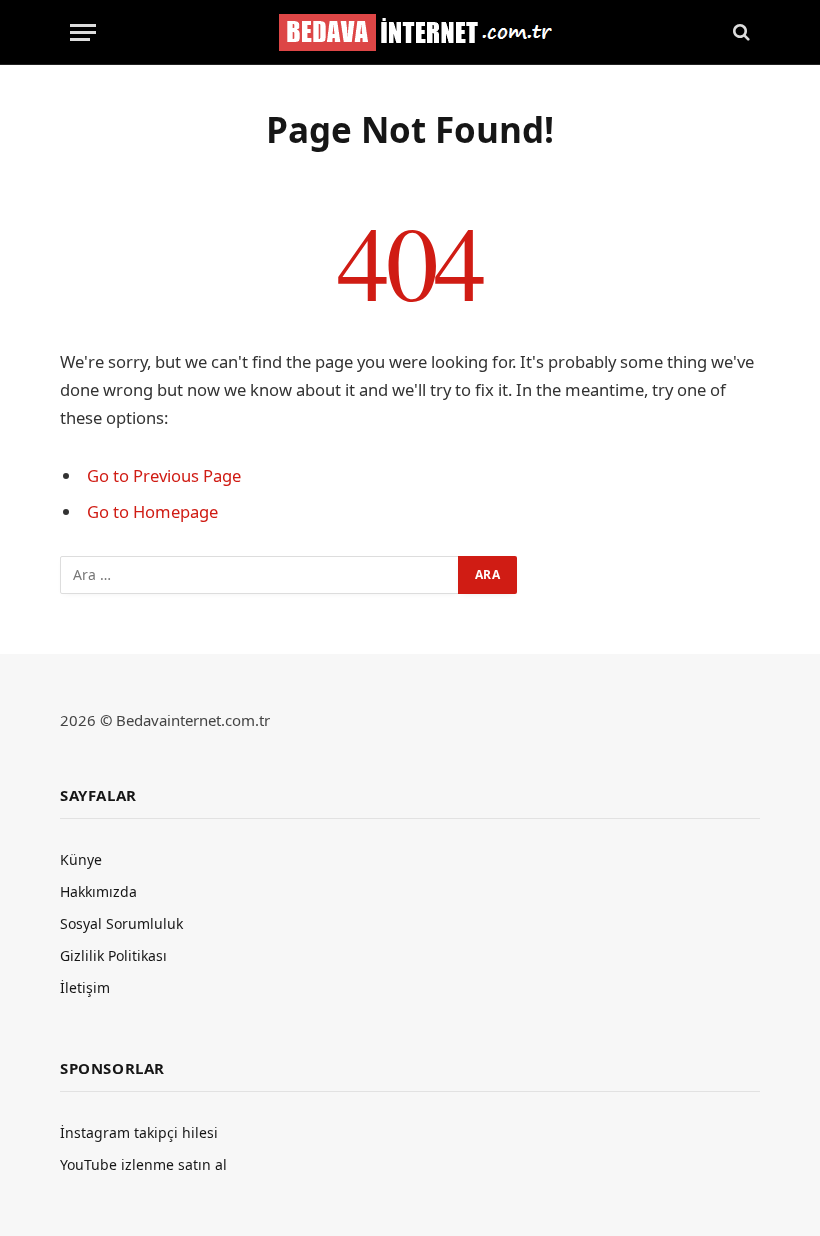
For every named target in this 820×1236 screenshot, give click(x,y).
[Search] (739, 32)
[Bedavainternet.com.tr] (410, 32)
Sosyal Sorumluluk (121, 923)
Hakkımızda (98, 891)
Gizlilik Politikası (113, 955)
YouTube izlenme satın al (143, 1164)
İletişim (85, 987)
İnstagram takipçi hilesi (139, 1132)
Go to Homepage (152, 511)
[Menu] (83, 32)
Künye (81, 859)
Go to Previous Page (164, 475)
